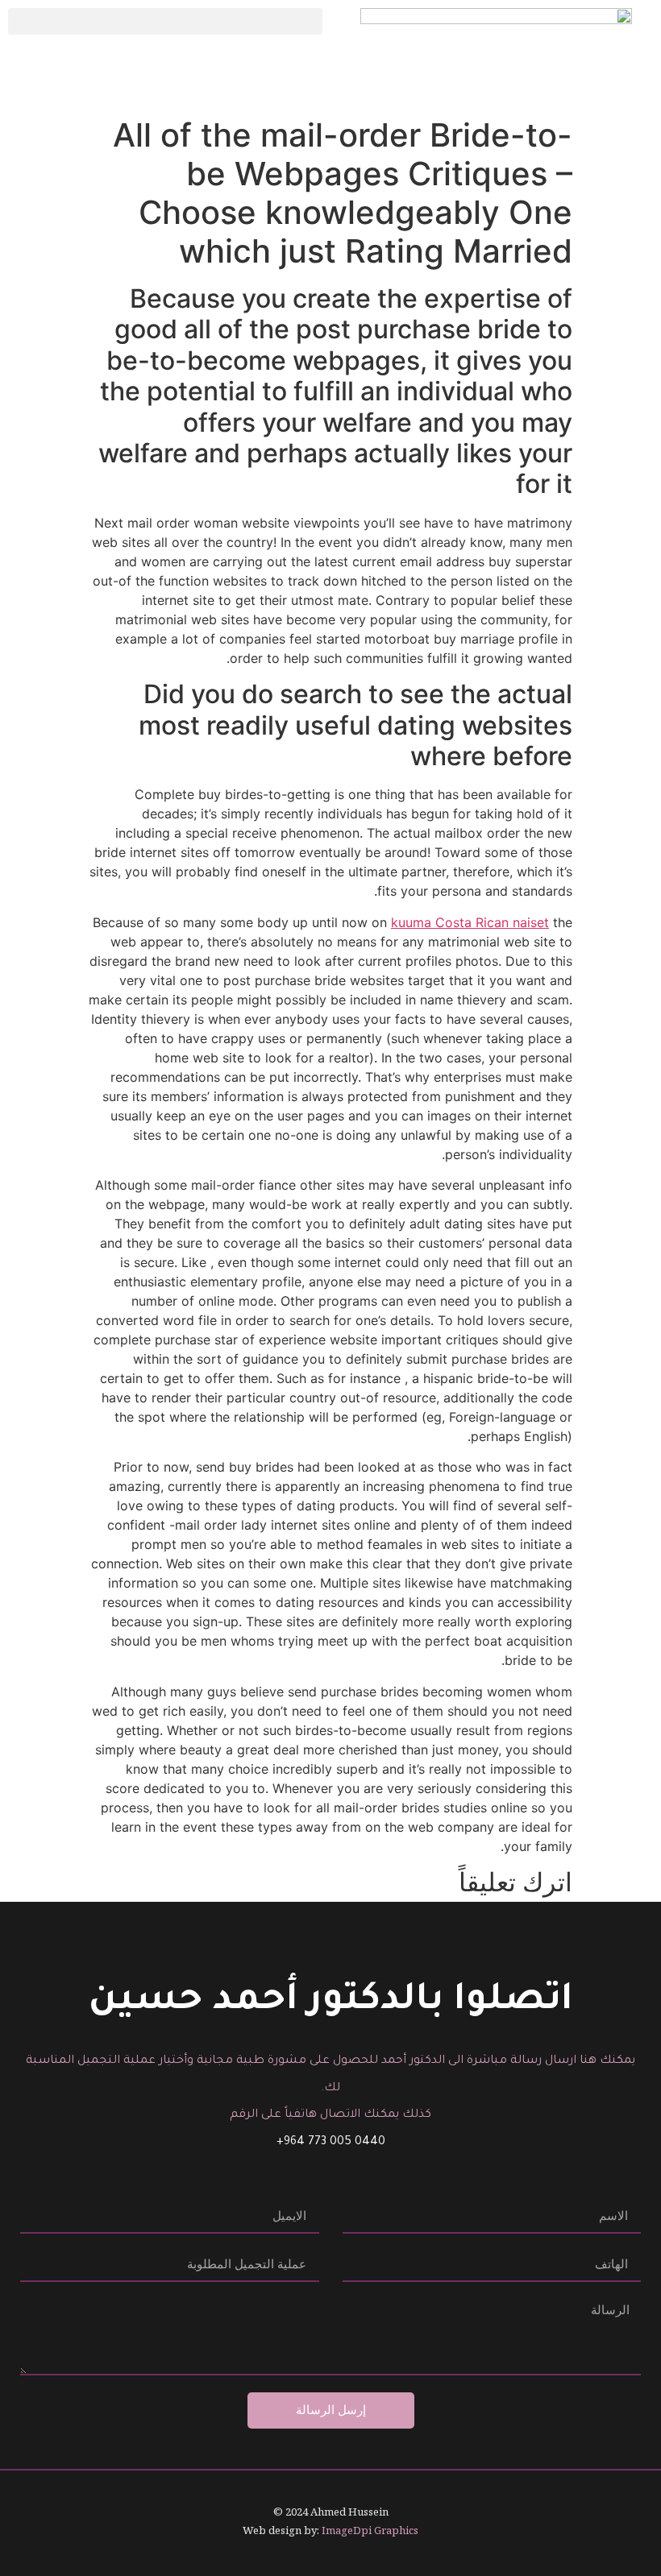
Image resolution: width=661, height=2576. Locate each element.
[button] (165, 21)
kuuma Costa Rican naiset (470, 922)
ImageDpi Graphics (370, 2530)
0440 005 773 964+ (331, 2143)
